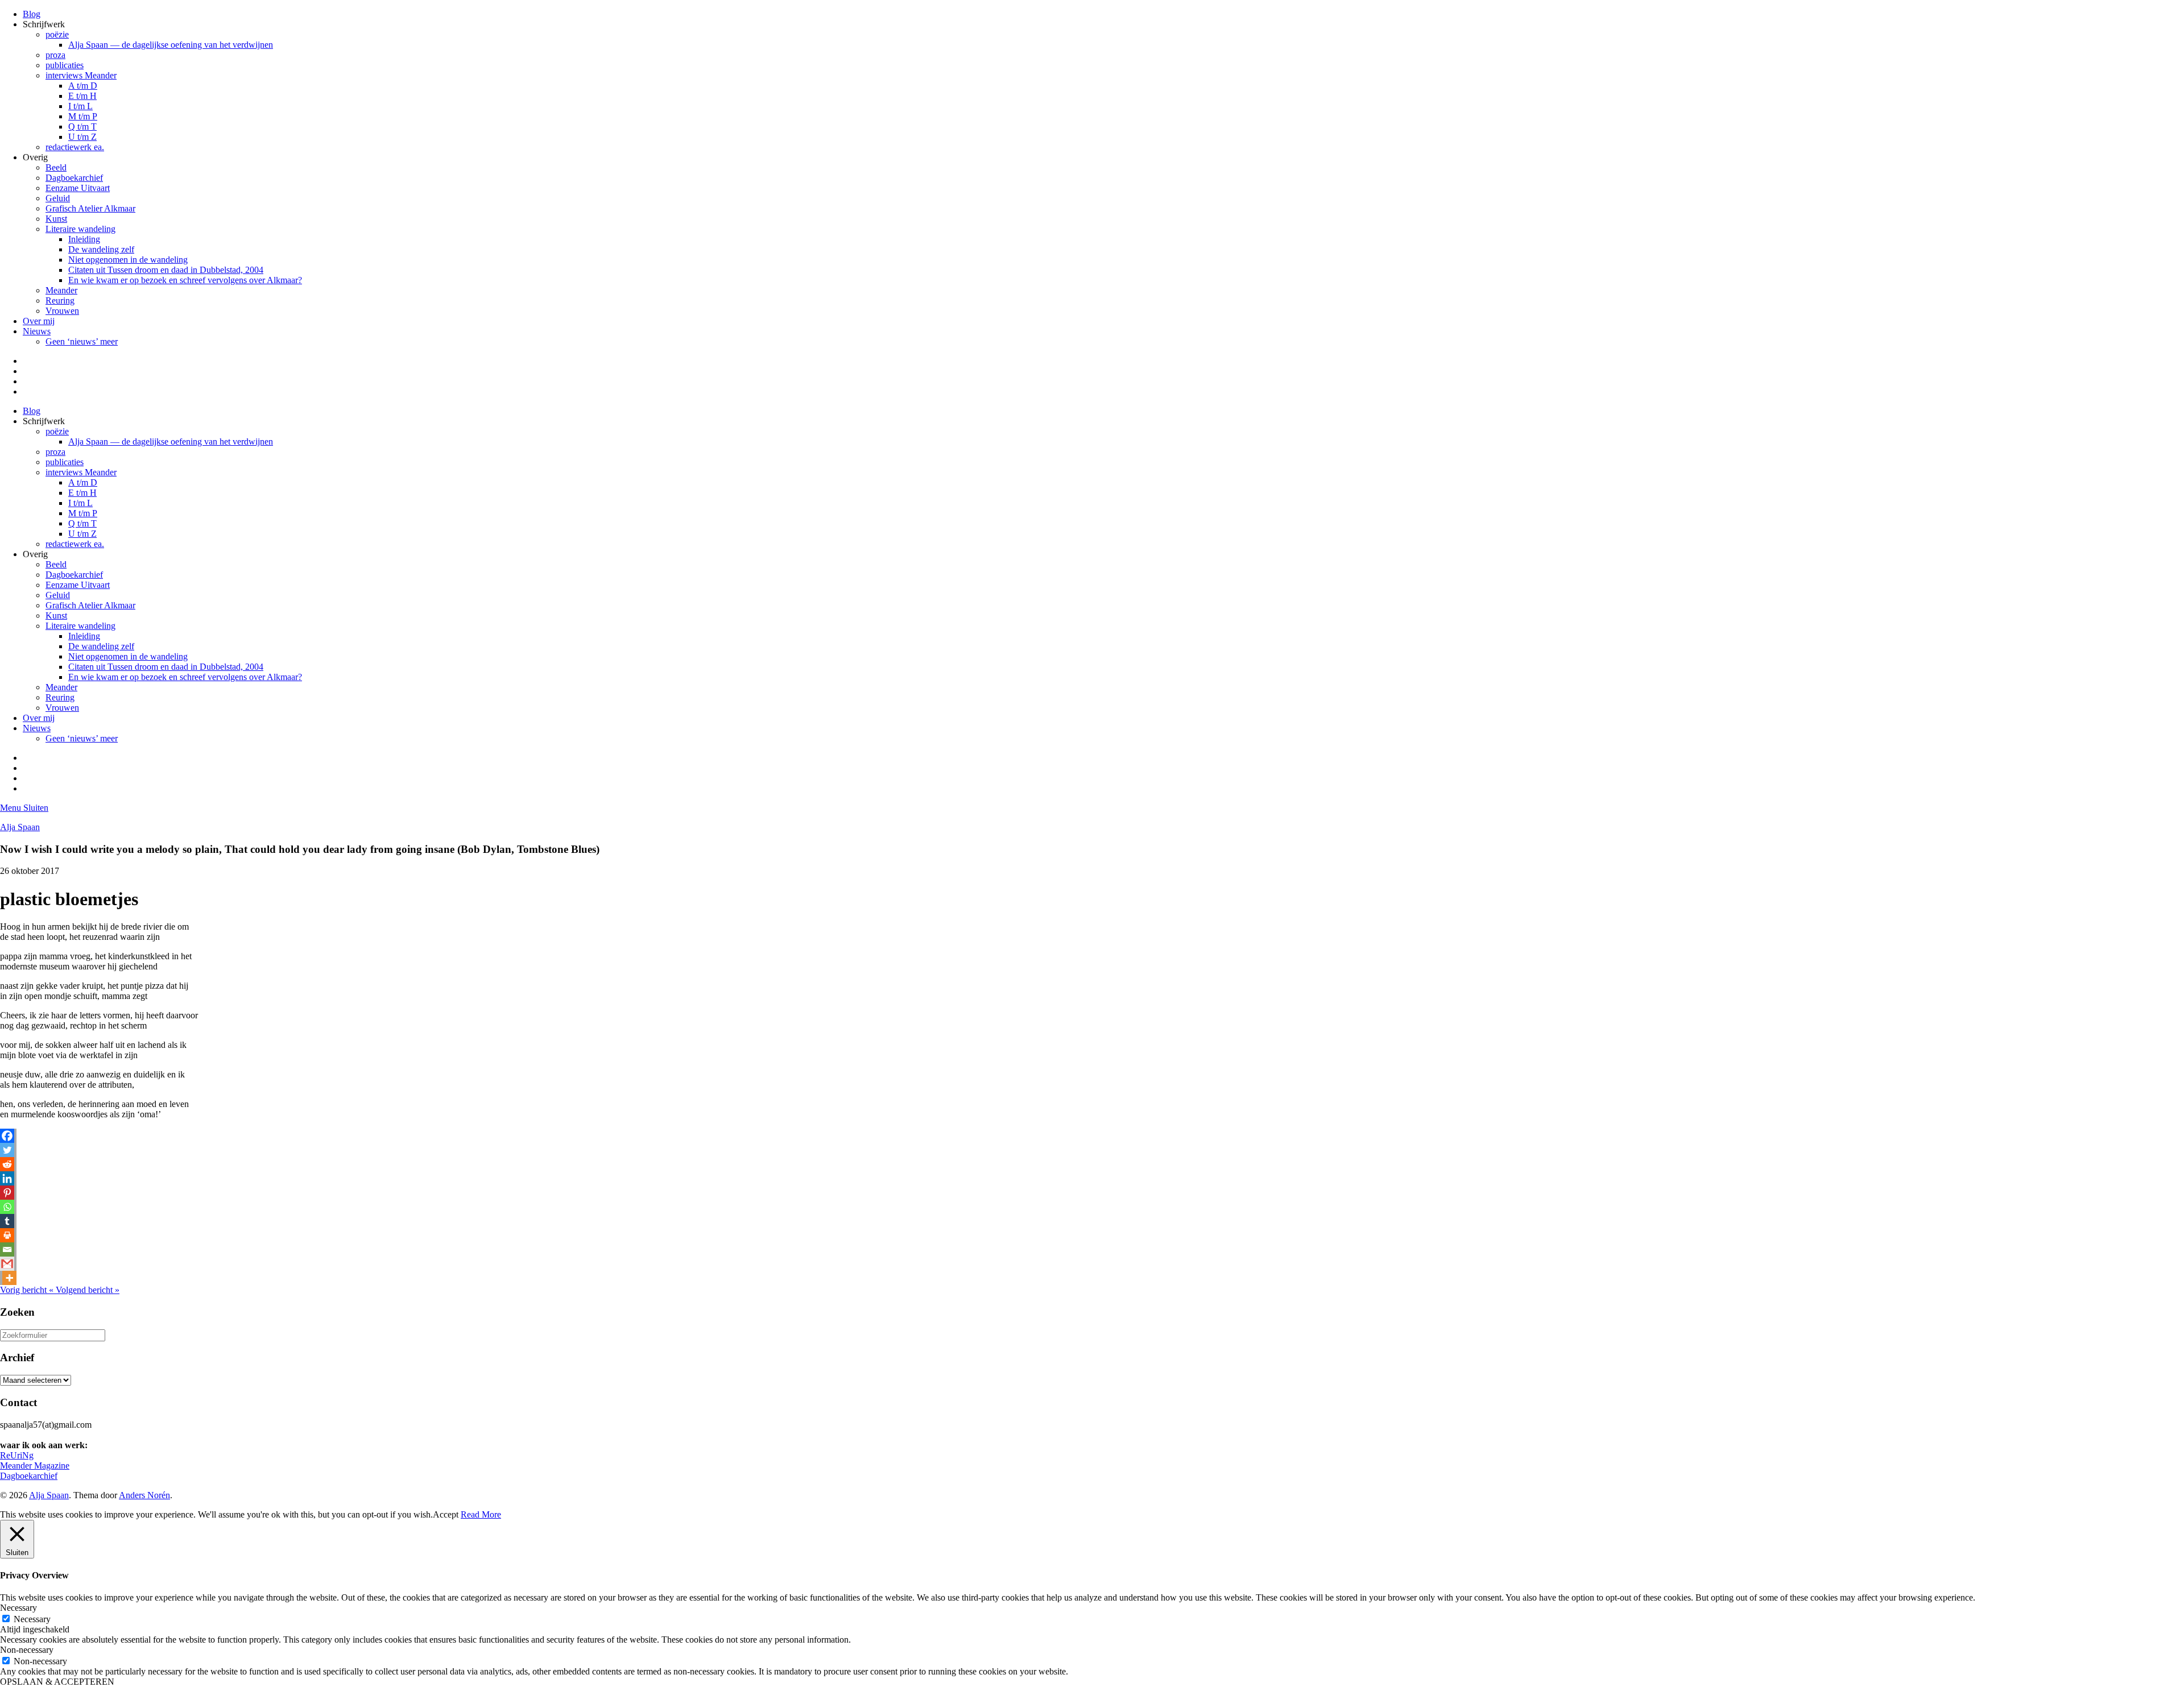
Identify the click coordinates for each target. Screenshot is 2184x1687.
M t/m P (83, 116)
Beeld (56, 167)
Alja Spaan (20, 827)
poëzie (57, 34)
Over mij (39, 321)
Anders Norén (144, 1495)
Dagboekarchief (74, 178)
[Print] (7, 1235)
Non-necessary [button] (27, 1650)
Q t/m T (82, 127)
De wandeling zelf (101, 249)
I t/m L (80, 106)
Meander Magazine (35, 1466)
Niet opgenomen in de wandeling (128, 260)
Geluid (58, 198)
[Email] (7, 1249)
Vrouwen (62, 311)
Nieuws (37, 331)
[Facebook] (7, 1136)
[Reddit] (7, 1164)
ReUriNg (17, 1455)
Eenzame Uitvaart (78, 188)
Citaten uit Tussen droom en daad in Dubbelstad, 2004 (166, 270)
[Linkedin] (7, 1178)
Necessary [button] (18, 1608)
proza (55, 55)
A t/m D (83, 86)
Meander (61, 290)
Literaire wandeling (80, 229)
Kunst (56, 219)
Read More (481, 1514)
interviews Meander (81, 75)
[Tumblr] (7, 1221)
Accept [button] (446, 1514)
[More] (9, 1278)
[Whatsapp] (7, 1207)
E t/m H (82, 96)
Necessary (32, 1619)
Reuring (60, 300)
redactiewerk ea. (75, 147)
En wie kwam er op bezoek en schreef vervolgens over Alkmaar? (185, 280)
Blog (32, 14)
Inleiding (84, 239)
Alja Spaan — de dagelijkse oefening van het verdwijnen (171, 45)
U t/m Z (82, 137)
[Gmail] (7, 1264)
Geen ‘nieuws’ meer (82, 341)
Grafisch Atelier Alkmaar (90, 208)
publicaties (65, 65)
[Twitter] (7, 1150)
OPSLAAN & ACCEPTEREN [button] (57, 1682)
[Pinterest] (7, 1193)
